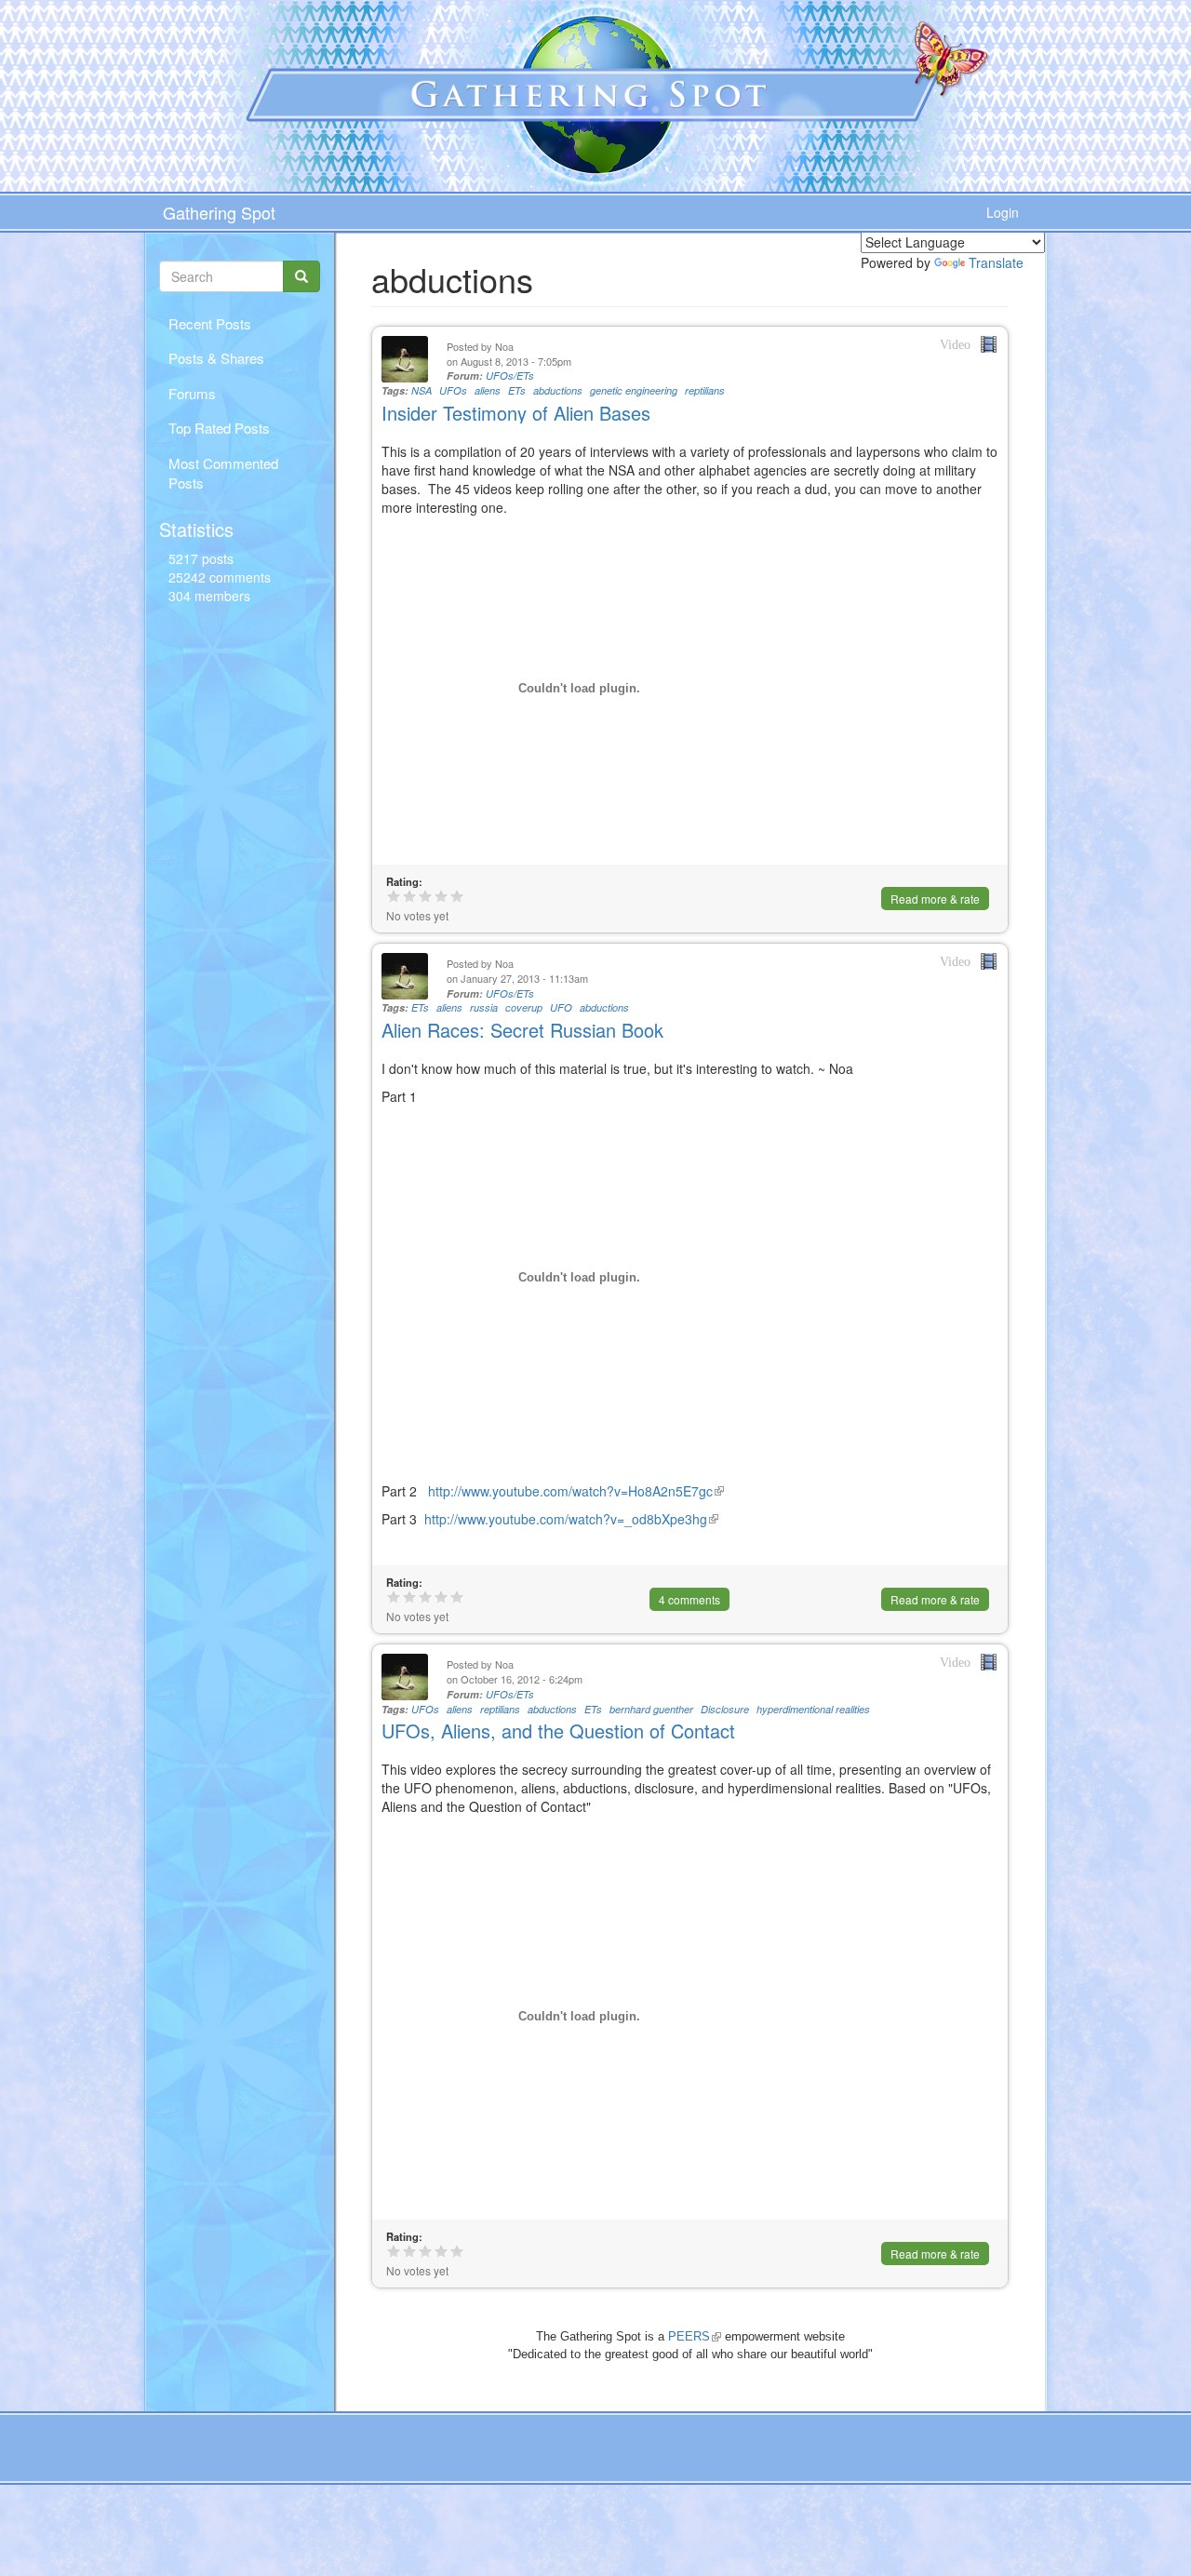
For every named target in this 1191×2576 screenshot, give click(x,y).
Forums (192, 393)
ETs (517, 390)
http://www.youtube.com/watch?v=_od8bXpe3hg (571, 1519)
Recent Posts (210, 323)
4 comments (689, 1599)
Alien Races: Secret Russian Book (522, 1030)
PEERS (695, 2336)
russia (484, 1007)
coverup (524, 1007)
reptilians (705, 390)
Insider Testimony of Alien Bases (516, 413)
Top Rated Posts (219, 428)
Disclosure (725, 1709)
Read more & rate (935, 899)
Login (1003, 212)
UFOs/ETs (510, 376)
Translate (996, 262)
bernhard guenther (651, 1709)
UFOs (453, 390)
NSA (422, 390)
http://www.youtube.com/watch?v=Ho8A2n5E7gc (574, 1491)
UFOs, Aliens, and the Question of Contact (558, 1731)
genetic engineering (634, 390)
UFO (561, 1007)
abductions (558, 390)
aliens (488, 390)
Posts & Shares (216, 358)
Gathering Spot (219, 212)
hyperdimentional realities (813, 1709)
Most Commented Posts (223, 473)
